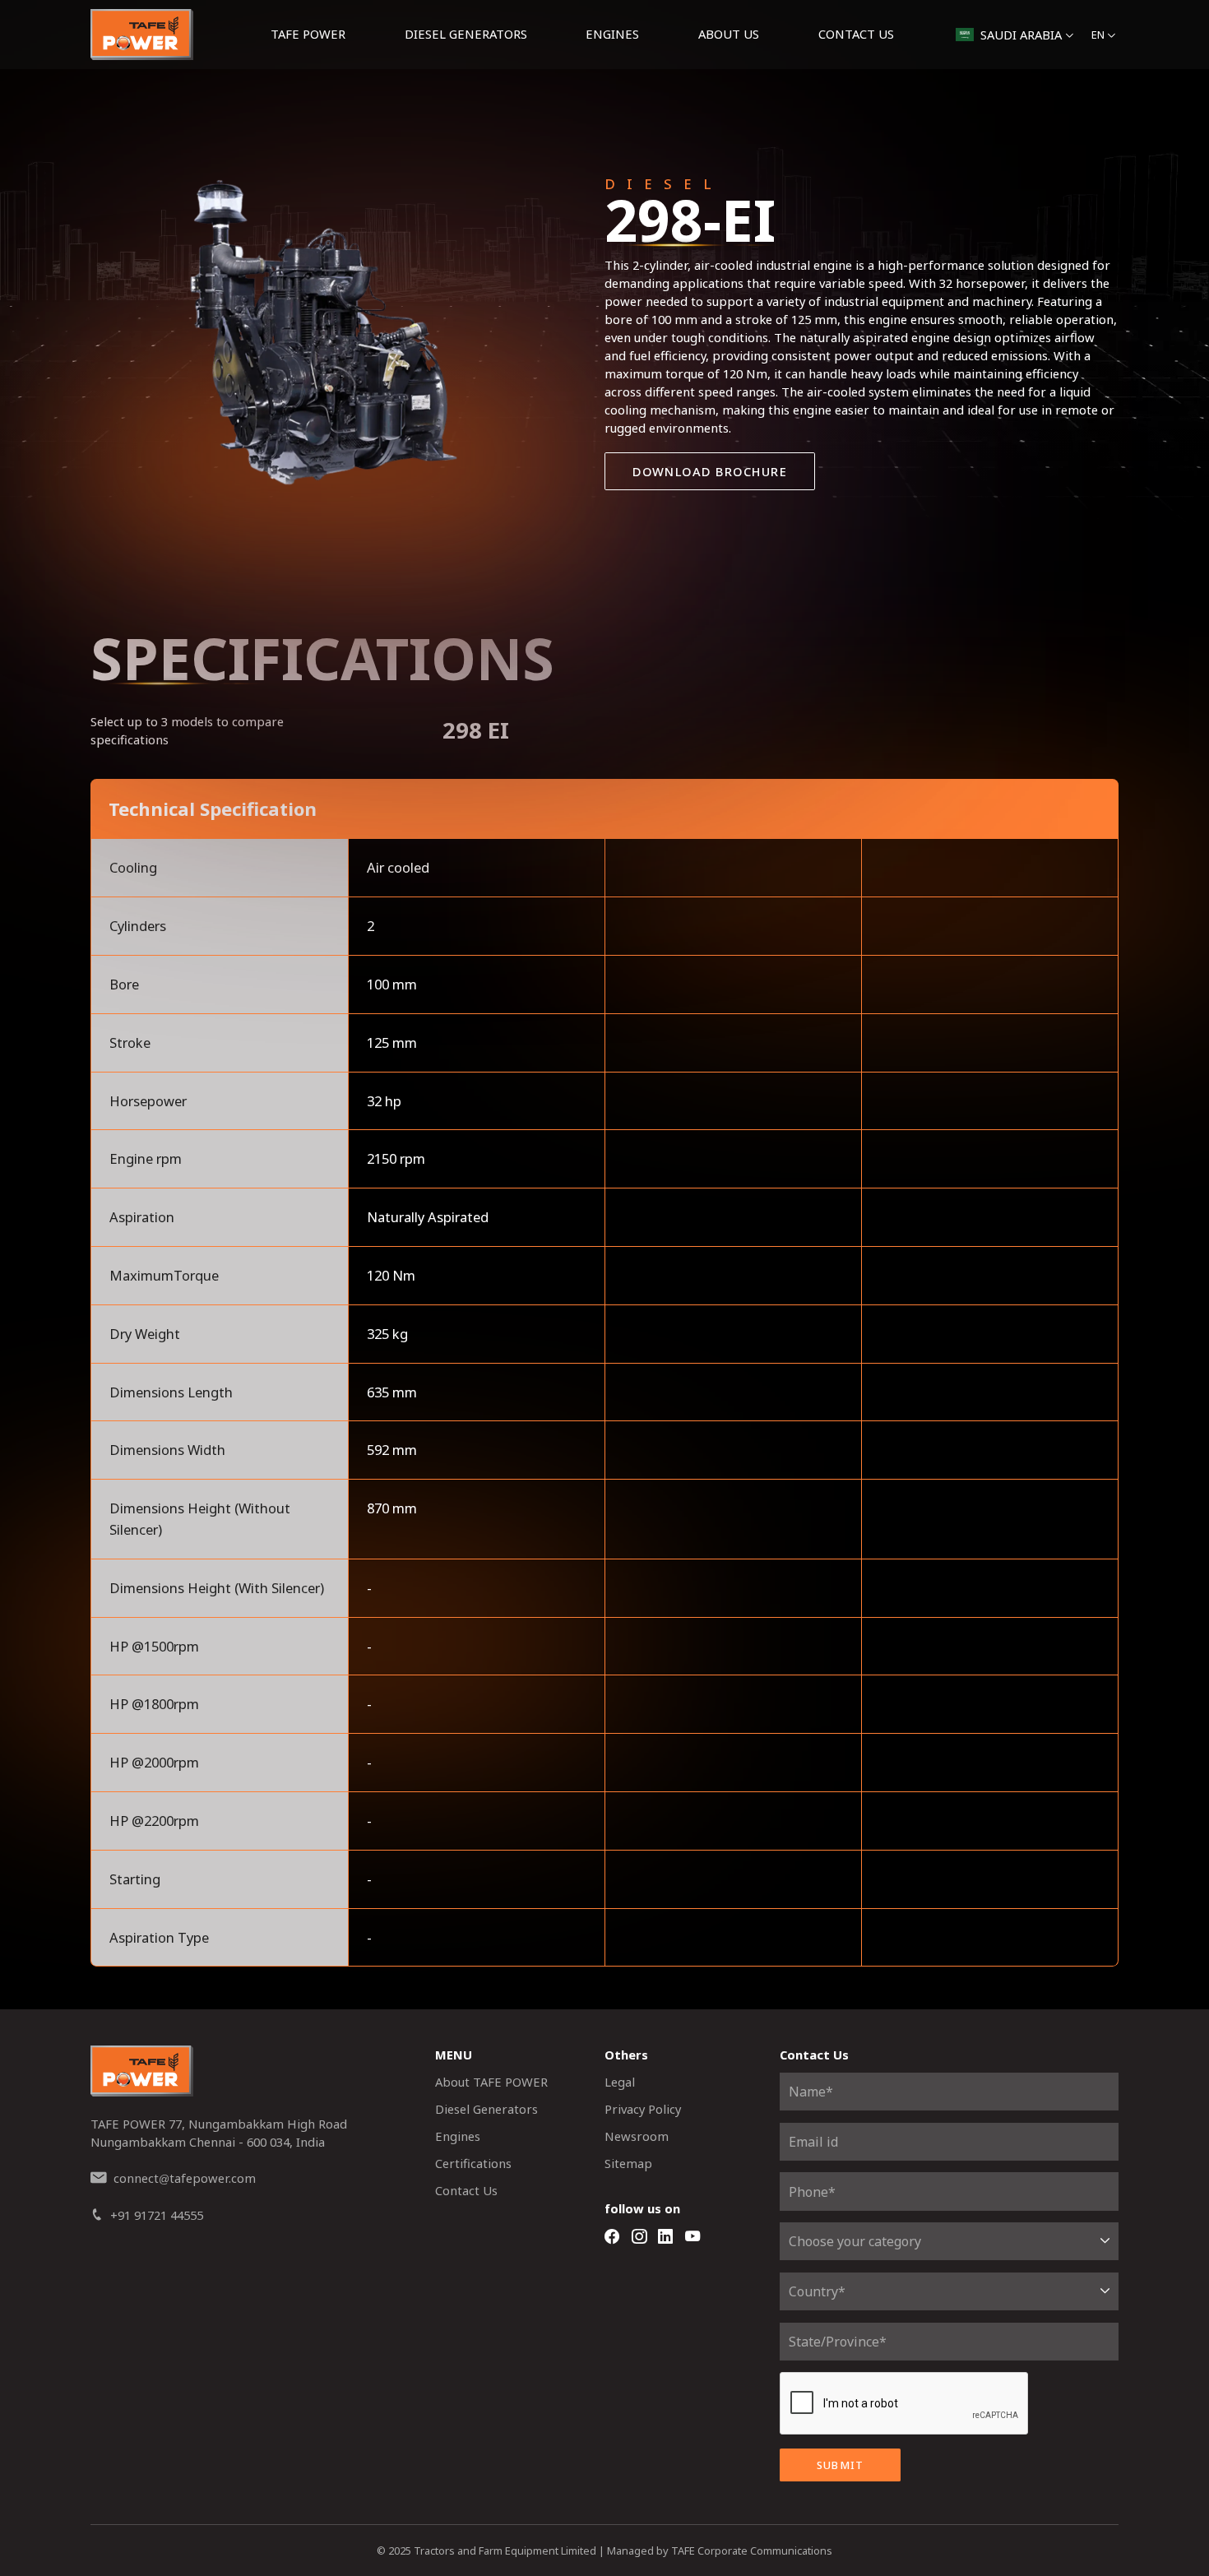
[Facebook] (612, 2237)
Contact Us (856, 34)
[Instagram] (639, 2237)
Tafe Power (308, 34)
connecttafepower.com (185, 2178)
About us (729, 34)
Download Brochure (710, 471)
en (1098, 35)
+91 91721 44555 (157, 2215)
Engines (612, 34)
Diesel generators (466, 34)
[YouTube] (693, 2237)
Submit (841, 2465)
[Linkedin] (665, 2237)
